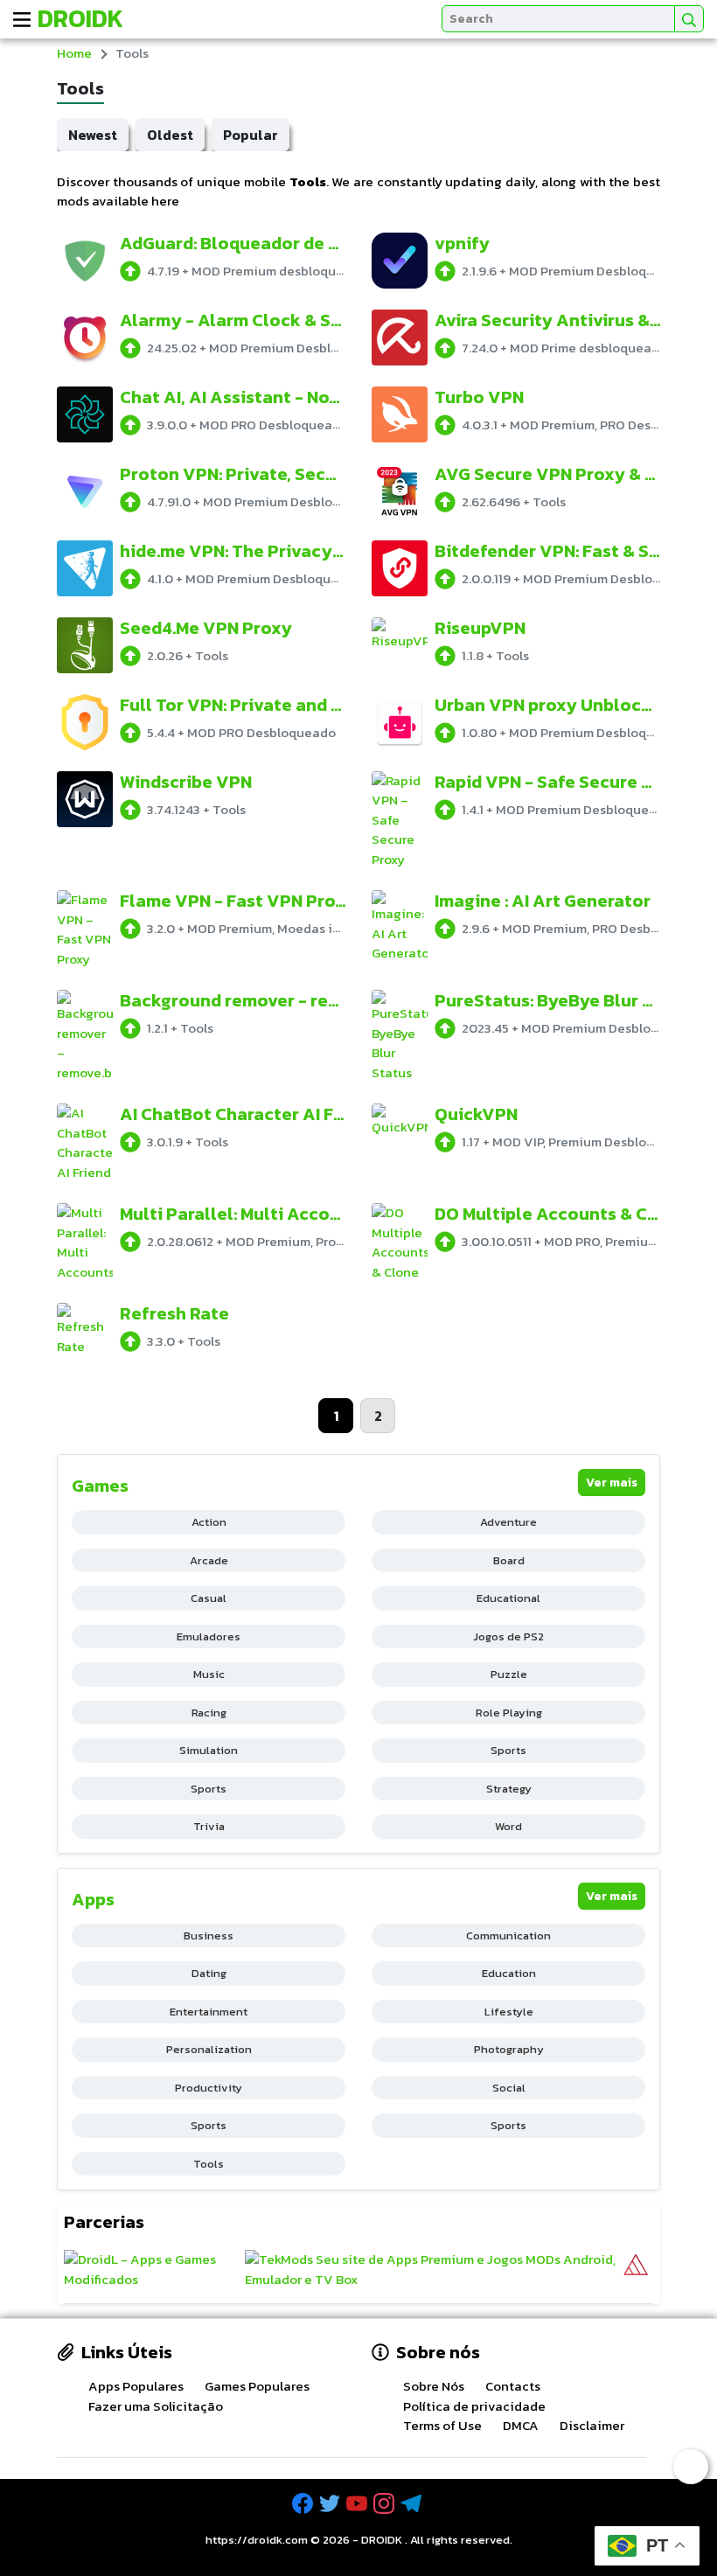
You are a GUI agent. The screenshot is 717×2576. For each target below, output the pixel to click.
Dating (209, 1973)
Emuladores (209, 1636)
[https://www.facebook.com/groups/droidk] (304, 2504)
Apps (93, 1899)
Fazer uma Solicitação (156, 2406)
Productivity (209, 2088)
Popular (251, 135)
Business (209, 1935)
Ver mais (612, 1483)
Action (209, 1522)
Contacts (513, 2386)
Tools (209, 2164)
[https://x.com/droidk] (331, 2504)
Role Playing (509, 1713)
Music (209, 1674)
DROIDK (382, 2540)
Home (74, 53)
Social (509, 2088)
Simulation (209, 1750)
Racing (209, 1713)
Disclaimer (592, 2425)
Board (509, 1560)
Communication (508, 1935)
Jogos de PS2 (508, 1636)
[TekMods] (432, 2270)
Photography (509, 2049)
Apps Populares (136, 2386)
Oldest (170, 135)
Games (100, 1486)
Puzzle (509, 1674)
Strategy (509, 1789)
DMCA (521, 2425)
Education (509, 1973)
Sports (508, 1750)
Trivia (209, 1826)
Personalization (209, 2049)
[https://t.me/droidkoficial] (413, 2504)
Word (508, 1826)
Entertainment (209, 2012)
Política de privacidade (474, 2406)
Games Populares (257, 2386)
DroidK (80, 18)
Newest (93, 135)
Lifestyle (509, 2012)
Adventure (508, 1522)
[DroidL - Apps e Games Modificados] (152, 2270)
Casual (209, 1598)
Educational (508, 1598)
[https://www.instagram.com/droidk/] (386, 2504)
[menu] (22, 19)
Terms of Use (442, 2425)
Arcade (209, 1560)
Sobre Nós (434, 2386)
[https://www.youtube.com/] (358, 2504)
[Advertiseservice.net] (636, 2270)
